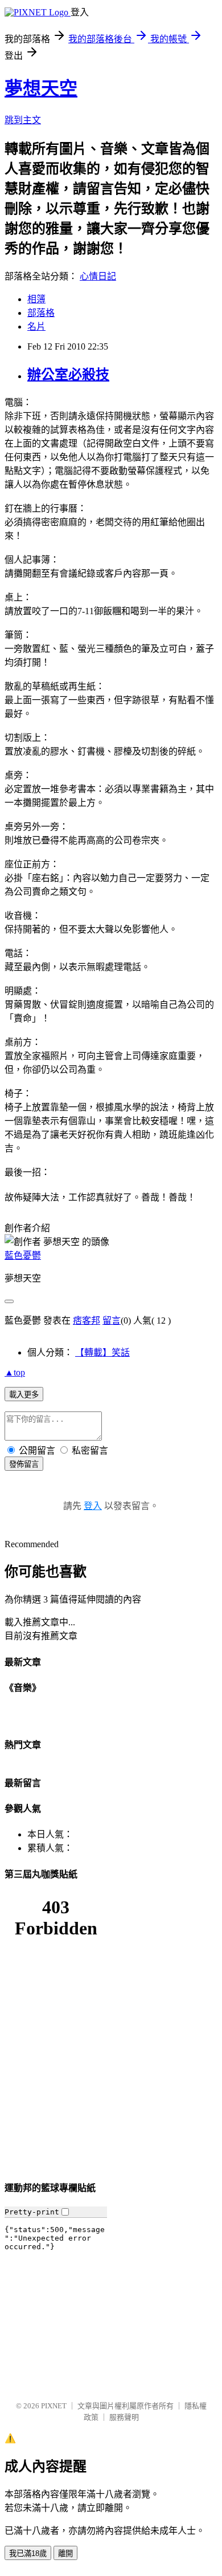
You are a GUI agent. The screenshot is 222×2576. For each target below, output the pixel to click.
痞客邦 (87, 1321)
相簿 (36, 299)
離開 (65, 2553)
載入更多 (24, 1395)
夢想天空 (41, 88)
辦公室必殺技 (68, 375)
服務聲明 (124, 2417)
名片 (36, 326)
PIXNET (54, 2406)
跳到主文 (23, 120)
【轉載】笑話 (102, 1352)
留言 (112, 1321)
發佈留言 (24, 1464)
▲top (15, 1372)
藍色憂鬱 (23, 1255)
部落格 (41, 313)
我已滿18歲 (28, 2553)
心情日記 (98, 276)
